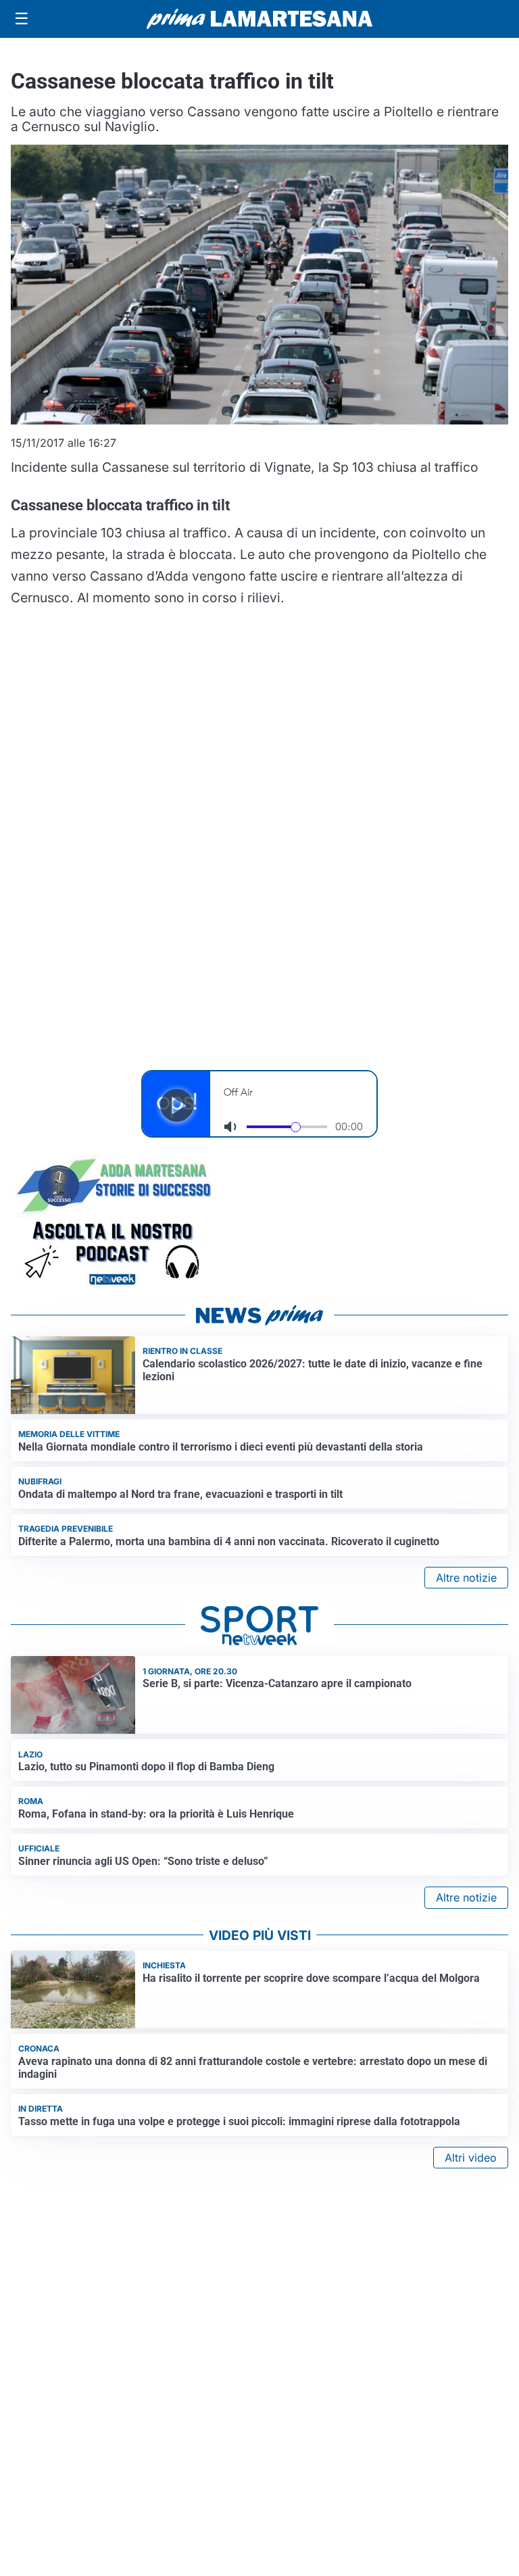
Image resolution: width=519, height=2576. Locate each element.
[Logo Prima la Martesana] (259, 19)
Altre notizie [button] (466, 1578)
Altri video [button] (471, 2158)
